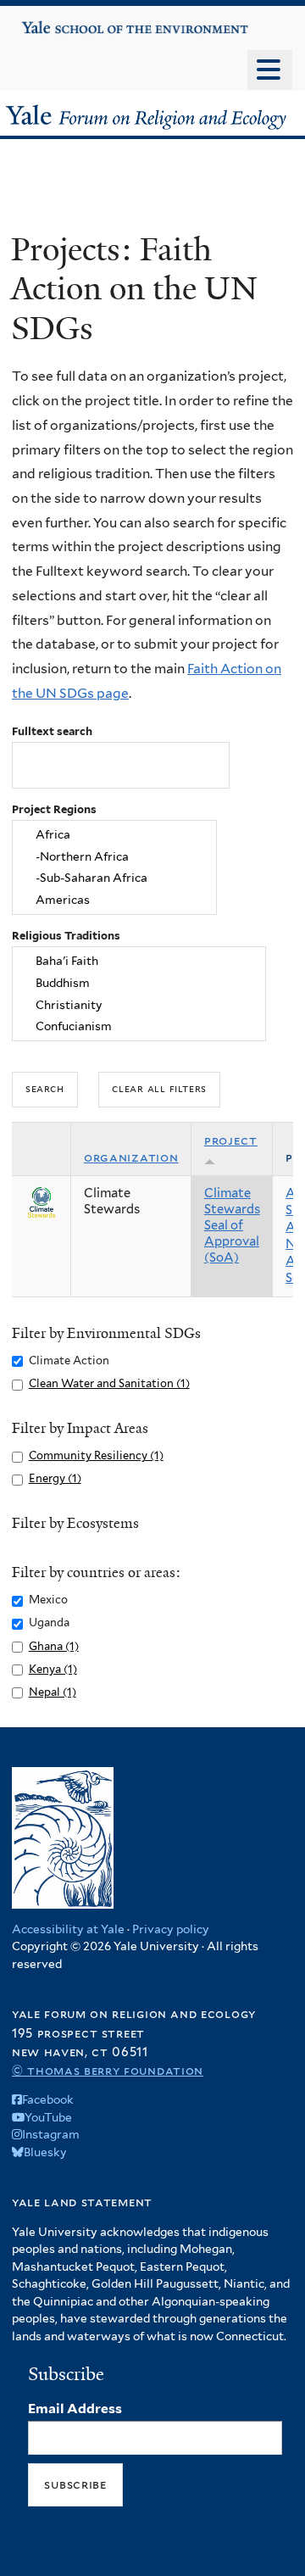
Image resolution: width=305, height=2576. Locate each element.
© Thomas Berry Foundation (108, 2070)
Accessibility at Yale (68, 1929)
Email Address (75, 2409)
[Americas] (114, 900)
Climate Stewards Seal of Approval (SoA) (232, 1225)
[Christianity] (139, 1005)
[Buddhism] (139, 983)
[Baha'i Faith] (139, 961)
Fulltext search (52, 731)
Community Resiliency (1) (96, 1455)
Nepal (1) (53, 1692)
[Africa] (114, 834)
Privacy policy (171, 1929)
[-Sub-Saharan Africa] (114, 878)
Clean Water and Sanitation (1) (109, 1383)
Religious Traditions (66, 936)
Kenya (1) (53, 1669)
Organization (131, 1157)
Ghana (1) (54, 1646)
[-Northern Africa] (114, 856)
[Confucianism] (139, 1027)
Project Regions (54, 809)
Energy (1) (55, 1478)
